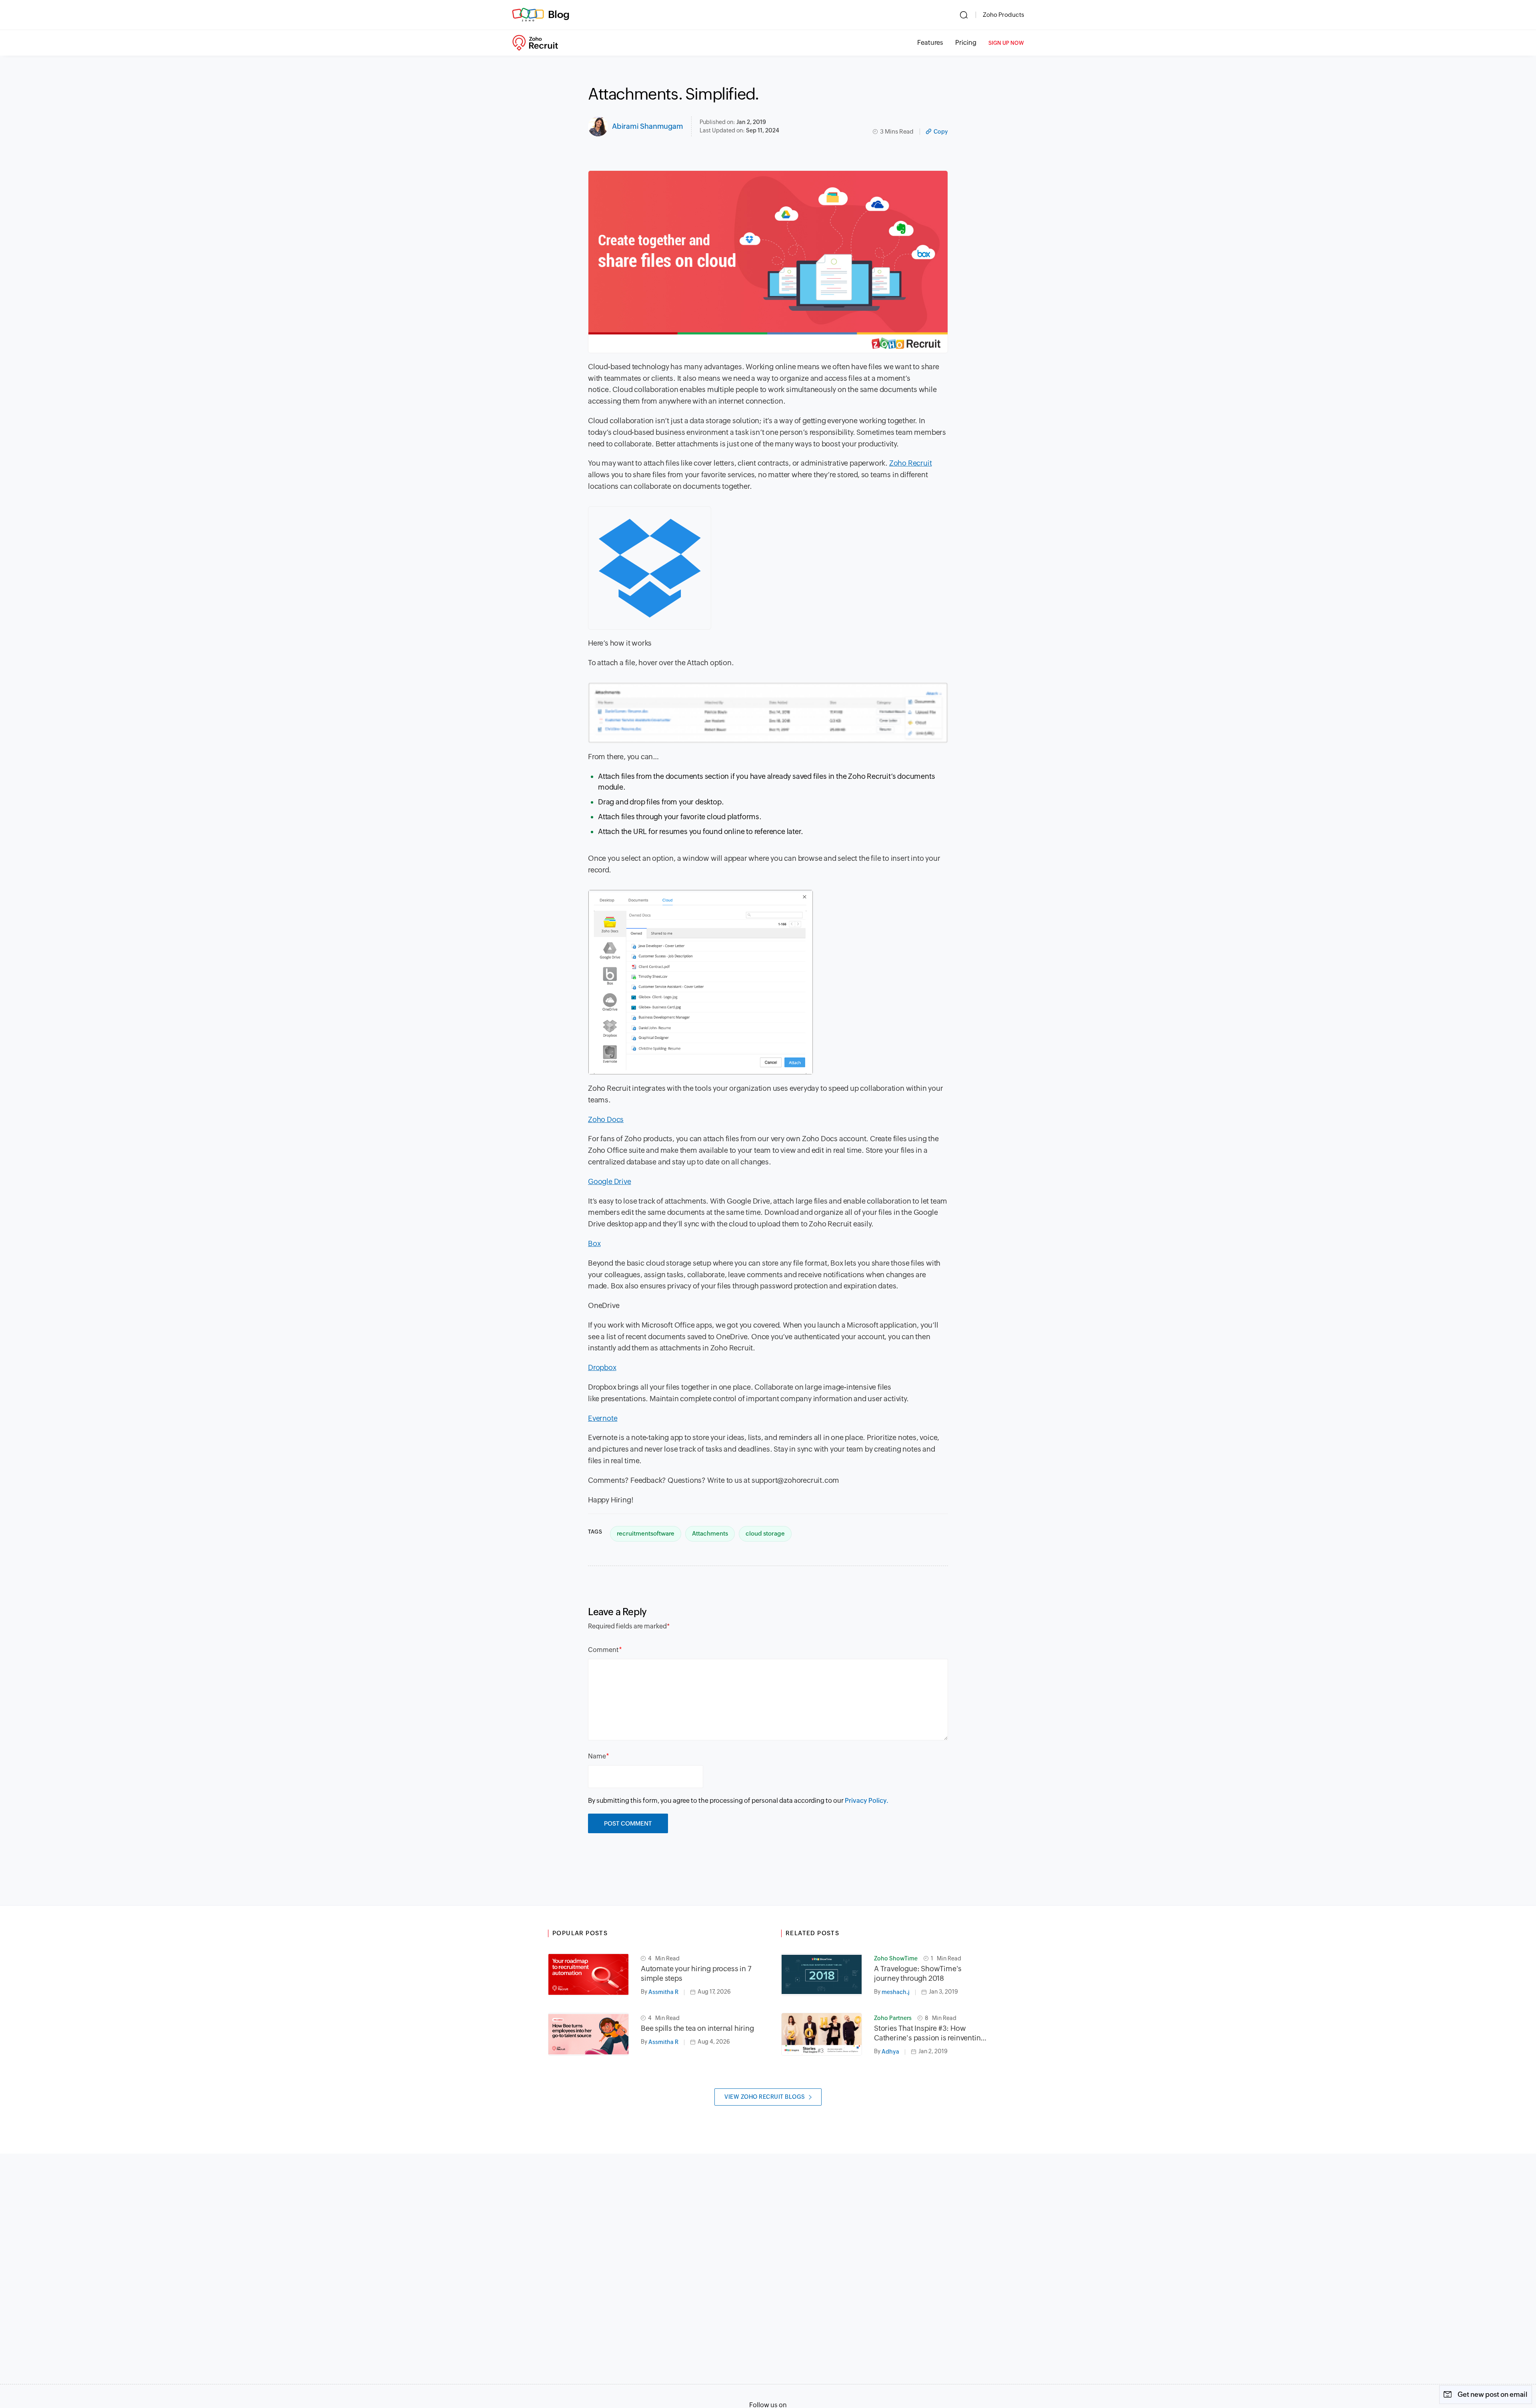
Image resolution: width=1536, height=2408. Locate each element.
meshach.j (896, 1992)
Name (597, 1756)
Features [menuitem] (930, 43)
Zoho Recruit (911, 463)
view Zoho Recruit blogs (765, 2097)
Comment (603, 1650)
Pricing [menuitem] (966, 43)
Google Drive (610, 1181)
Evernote (603, 1418)
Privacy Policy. (867, 1801)
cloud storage (765, 1533)
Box (594, 1243)
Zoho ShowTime (896, 1958)
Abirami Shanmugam (648, 126)
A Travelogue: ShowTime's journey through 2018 (918, 1973)
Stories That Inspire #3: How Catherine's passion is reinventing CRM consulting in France (929, 2033)
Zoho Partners (893, 2018)
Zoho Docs (606, 1119)
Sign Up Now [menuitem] (1006, 43)
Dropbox (602, 1367)
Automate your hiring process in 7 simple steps (696, 1973)
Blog (559, 14)
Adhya (890, 2052)
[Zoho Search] (964, 15)
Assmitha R (663, 1992)
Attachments (710, 1533)
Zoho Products (1003, 15)
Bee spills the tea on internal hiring (697, 2028)
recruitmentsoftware (646, 1533)
